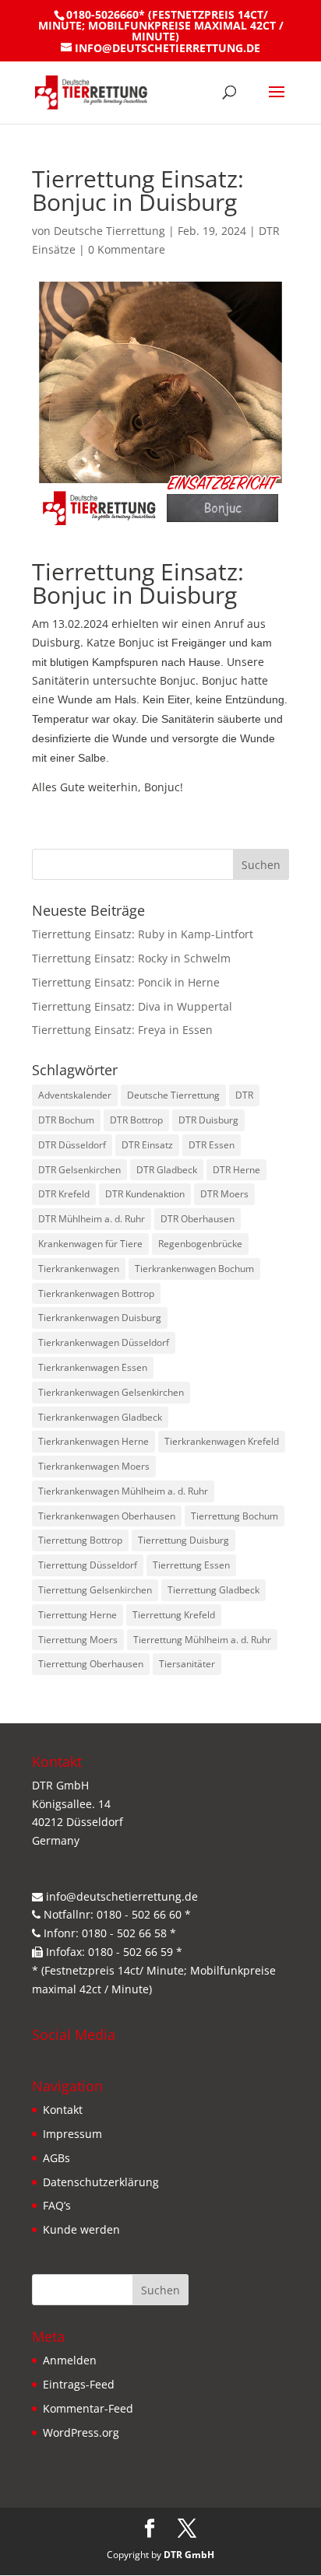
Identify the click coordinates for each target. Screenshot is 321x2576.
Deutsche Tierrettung (109, 231)
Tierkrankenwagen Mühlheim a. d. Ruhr (123, 1491)
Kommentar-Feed (88, 2408)
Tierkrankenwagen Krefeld (222, 1441)
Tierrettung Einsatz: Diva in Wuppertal (132, 1006)
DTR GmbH (189, 2555)
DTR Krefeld (64, 1194)
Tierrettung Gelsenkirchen (95, 1590)
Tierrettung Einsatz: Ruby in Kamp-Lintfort (143, 934)
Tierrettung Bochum (235, 1516)
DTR (244, 1095)
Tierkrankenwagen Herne (93, 1441)
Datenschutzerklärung (101, 2182)
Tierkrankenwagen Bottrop (96, 1293)
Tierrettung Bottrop (80, 1540)
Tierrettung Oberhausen (91, 1664)
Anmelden (70, 2360)
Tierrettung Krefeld (174, 1615)
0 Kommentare (127, 249)
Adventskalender (75, 1095)
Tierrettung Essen (191, 1565)
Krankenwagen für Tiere (90, 1244)
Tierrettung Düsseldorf (88, 1565)
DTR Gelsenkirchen (79, 1170)
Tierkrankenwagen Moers (94, 1466)
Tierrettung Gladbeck (213, 1590)
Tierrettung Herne (78, 1615)
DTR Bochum (66, 1120)
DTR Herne (236, 1170)
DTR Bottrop (136, 1120)
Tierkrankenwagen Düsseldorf (104, 1342)
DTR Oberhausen (198, 1219)
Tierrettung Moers (78, 1640)
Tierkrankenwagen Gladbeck (100, 1417)
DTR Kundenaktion (145, 1194)
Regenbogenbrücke (200, 1244)
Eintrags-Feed (79, 2384)
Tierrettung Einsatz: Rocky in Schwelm (131, 958)
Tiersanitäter (187, 1664)
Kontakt (63, 2110)
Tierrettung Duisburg (183, 1540)
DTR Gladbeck (167, 1170)
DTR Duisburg (208, 1120)
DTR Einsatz (147, 1145)
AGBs (56, 2158)
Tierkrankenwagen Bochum (194, 1269)
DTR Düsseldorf (72, 1145)
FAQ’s (57, 2205)
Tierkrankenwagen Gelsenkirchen (111, 1392)
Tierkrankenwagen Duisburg (100, 1318)
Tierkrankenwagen (79, 1269)
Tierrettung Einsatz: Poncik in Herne (126, 982)
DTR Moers (224, 1194)
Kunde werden (81, 2229)
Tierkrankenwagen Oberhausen (107, 1516)
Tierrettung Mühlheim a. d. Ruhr (202, 1640)
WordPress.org (81, 2432)
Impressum (72, 2134)
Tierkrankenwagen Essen (93, 1367)
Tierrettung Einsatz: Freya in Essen (122, 1030)
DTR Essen (212, 1145)
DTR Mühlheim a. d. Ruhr (92, 1219)
